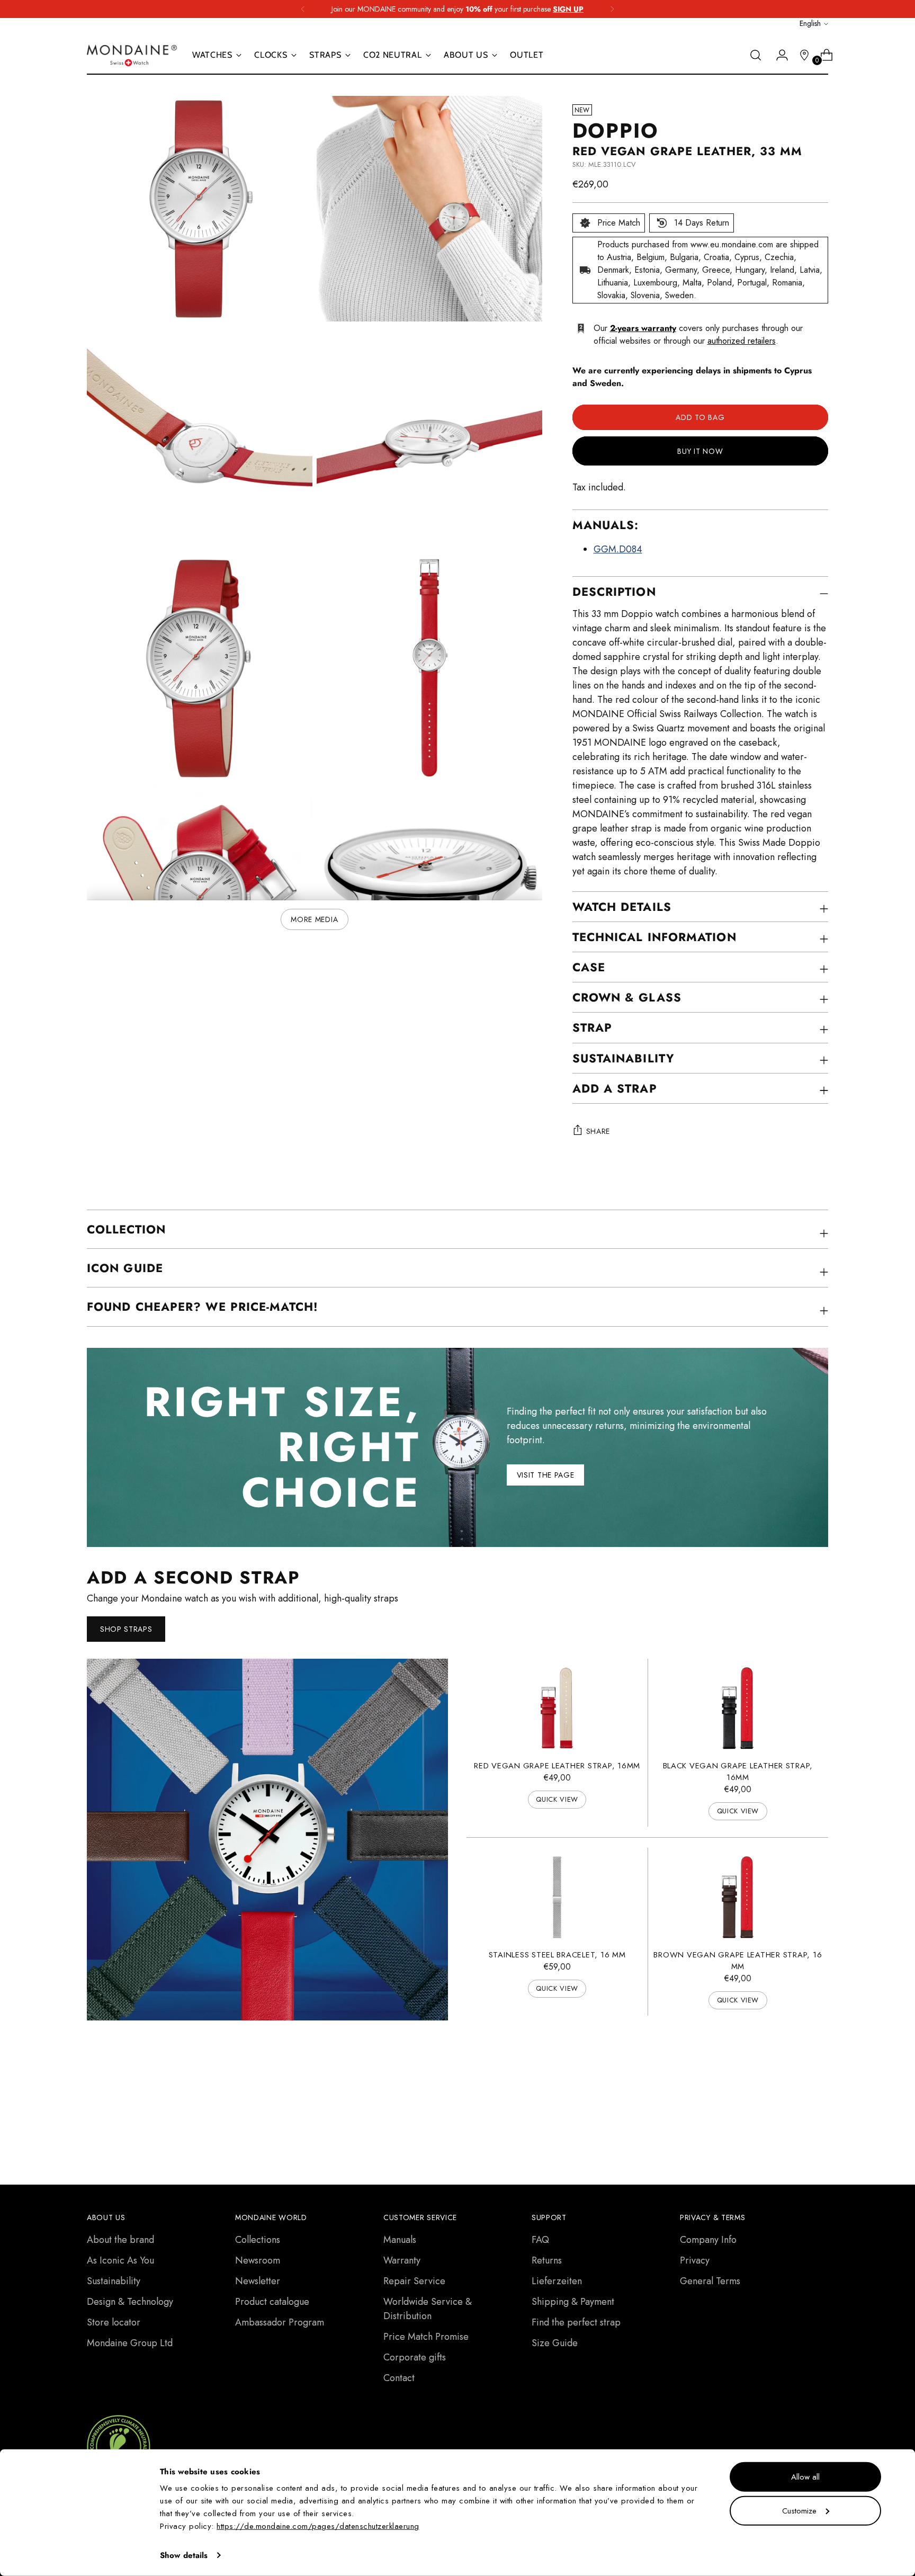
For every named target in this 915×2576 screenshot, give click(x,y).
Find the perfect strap (576, 2322)
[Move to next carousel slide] (819, 2094)
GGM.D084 (618, 549)
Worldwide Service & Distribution (428, 2309)
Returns (547, 2260)
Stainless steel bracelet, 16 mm (557, 1955)
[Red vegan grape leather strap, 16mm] (557, 1708)
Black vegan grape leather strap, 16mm (738, 1772)
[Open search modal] (756, 55)
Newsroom (258, 2260)
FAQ (540, 2240)
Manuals (400, 2240)
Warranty (402, 2260)
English (810, 23)
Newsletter (258, 2281)
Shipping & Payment (573, 2302)
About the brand (120, 2240)
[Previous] (303, 9)
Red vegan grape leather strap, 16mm (557, 1766)
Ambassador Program (280, 2322)
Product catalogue (272, 2302)
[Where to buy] (800, 55)
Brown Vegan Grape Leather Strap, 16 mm (738, 1961)
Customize (799, 2510)
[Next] (612, 9)
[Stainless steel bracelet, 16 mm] (557, 1897)
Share (598, 1131)
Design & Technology (130, 2302)
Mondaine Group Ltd (130, 2343)
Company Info (708, 2240)
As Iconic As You (120, 2260)
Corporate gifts (415, 2357)
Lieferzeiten (557, 2281)
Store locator (114, 2322)
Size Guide (555, 2343)
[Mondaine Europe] (132, 55)
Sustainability (114, 2281)
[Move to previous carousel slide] (795, 2095)
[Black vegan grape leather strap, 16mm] (738, 1708)
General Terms (710, 2281)
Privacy (695, 2260)
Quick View (557, 1799)
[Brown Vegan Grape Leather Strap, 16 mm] (738, 1897)
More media (314, 919)
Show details (184, 2555)
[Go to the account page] (778, 55)
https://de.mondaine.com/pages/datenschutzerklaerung (318, 2526)
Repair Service (414, 2281)
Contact (399, 2378)
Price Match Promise (426, 2337)
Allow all (805, 2477)
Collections (258, 2240)
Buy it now (700, 451)
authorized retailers (742, 341)
